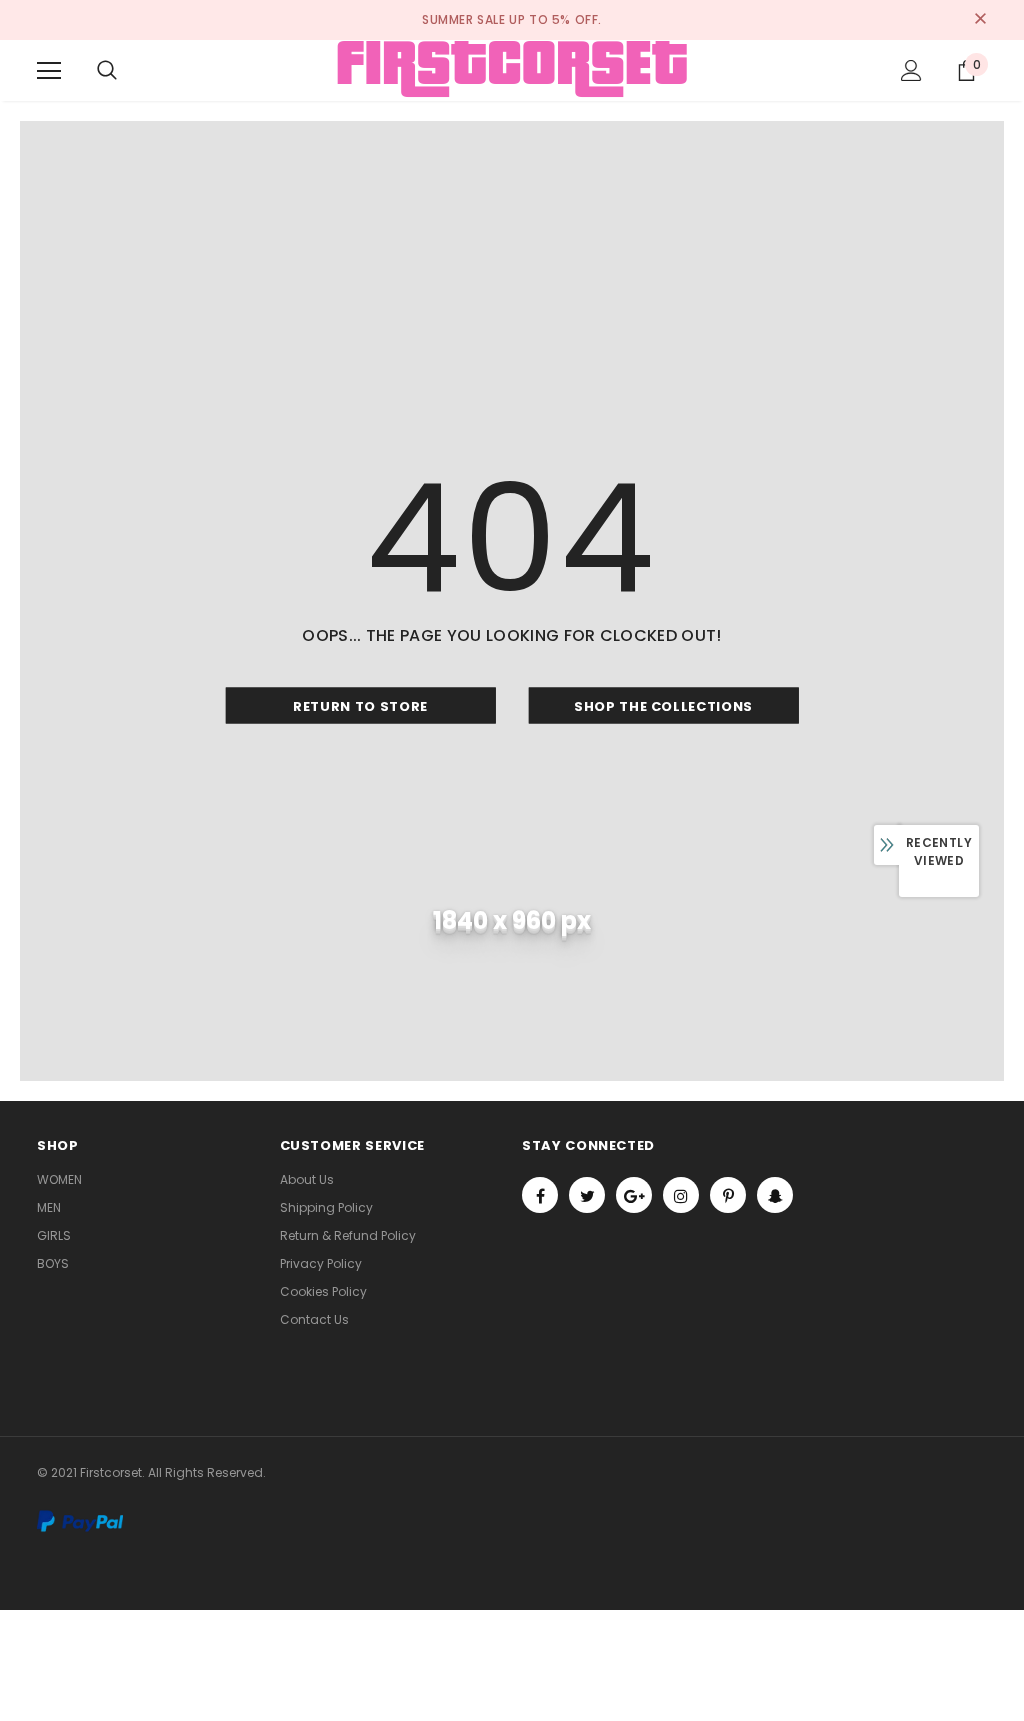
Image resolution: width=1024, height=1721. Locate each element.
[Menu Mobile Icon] (49, 71)
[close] (980, 20)
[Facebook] (540, 1195)
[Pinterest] (728, 1195)
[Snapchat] (775, 1195)
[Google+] (634, 1195)
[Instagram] (681, 1195)
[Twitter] (587, 1195)
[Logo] (512, 69)
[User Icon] (911, 70)
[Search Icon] (107, 71)
